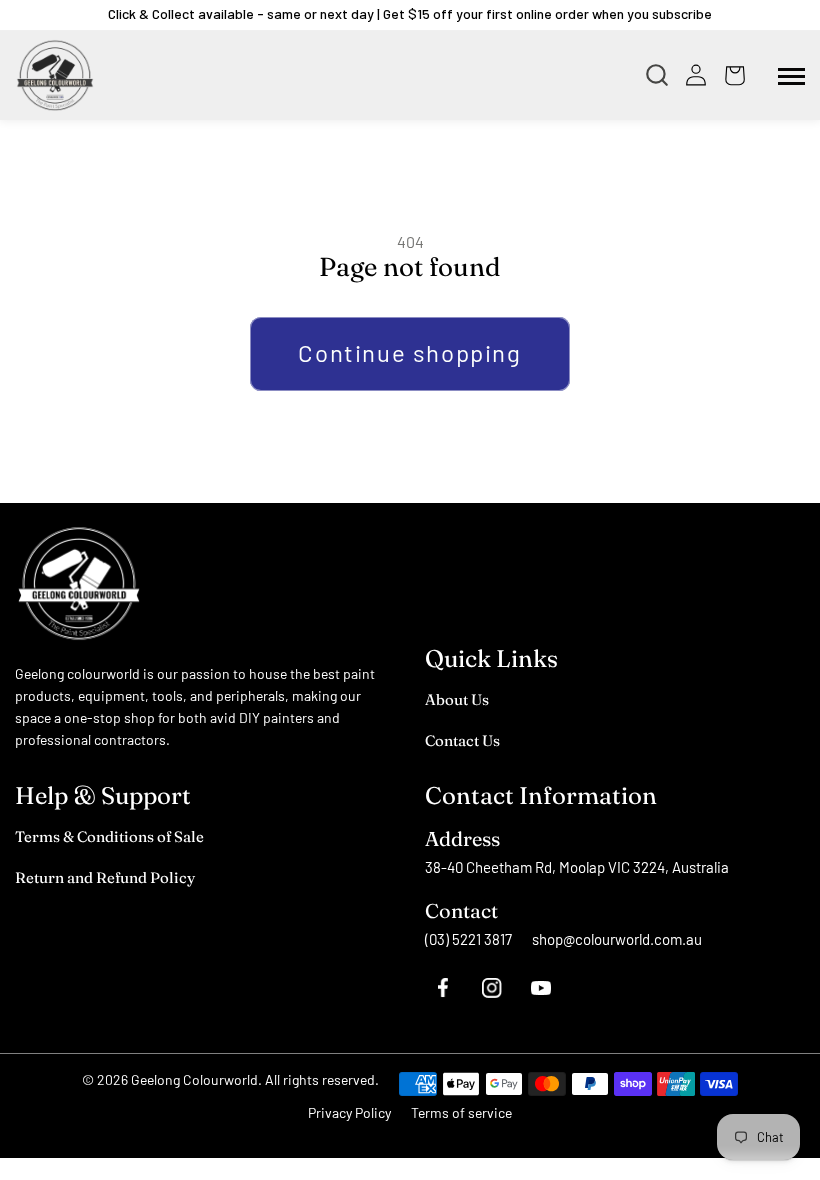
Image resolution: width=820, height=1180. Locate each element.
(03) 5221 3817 (468, 939)
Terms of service (461, 1112)
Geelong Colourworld (194, 1079)
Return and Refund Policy (105, 877)
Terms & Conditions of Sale (109, 836)
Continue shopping (409, 352)
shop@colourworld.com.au (617, 939)
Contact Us (462, 740)
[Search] (662, 75)
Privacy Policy (349, 1112)
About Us (457, 699)
